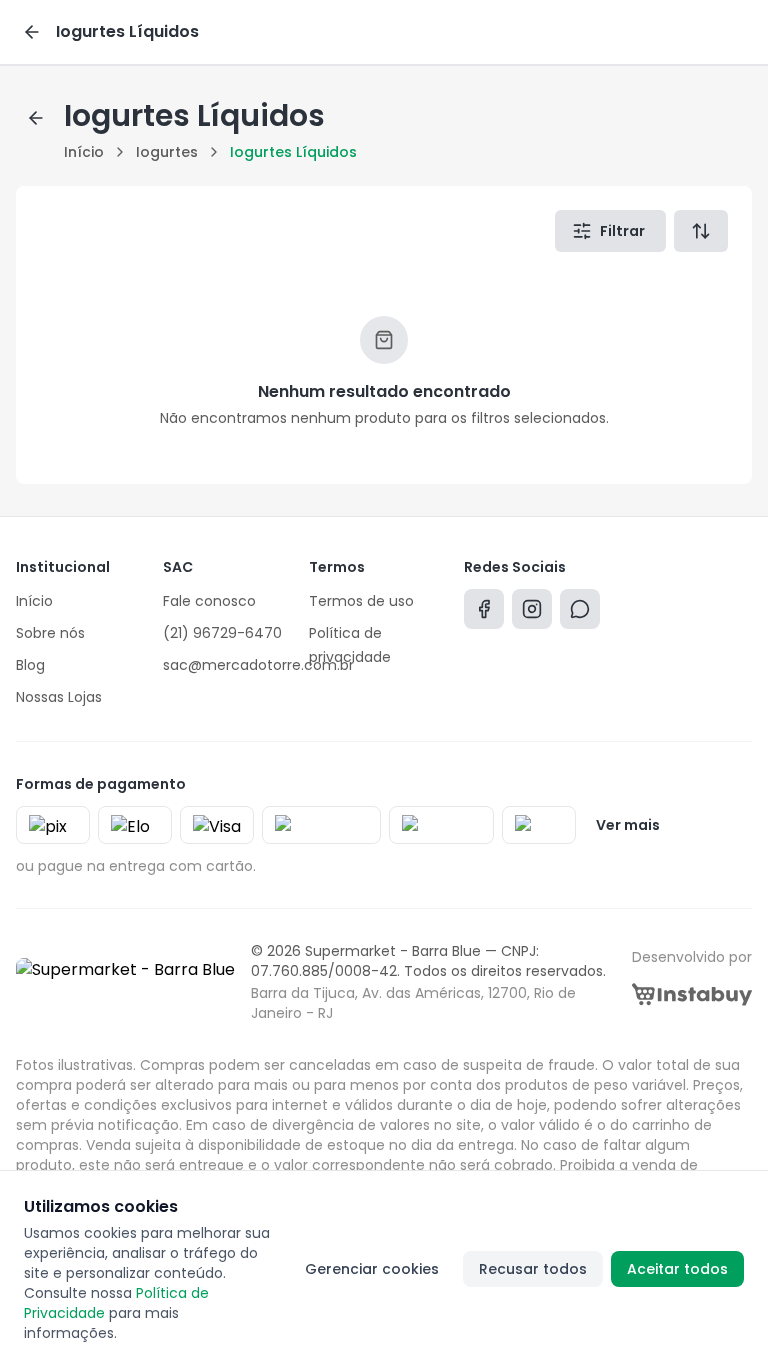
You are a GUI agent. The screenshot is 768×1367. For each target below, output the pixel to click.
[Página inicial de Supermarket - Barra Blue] (125, 982)
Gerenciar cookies (372, 1269)
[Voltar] (32, 32)
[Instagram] (532, 613)
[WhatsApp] (580, 613)
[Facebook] (484, 613)
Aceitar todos (677, 1269)
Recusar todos (533, 1269)
